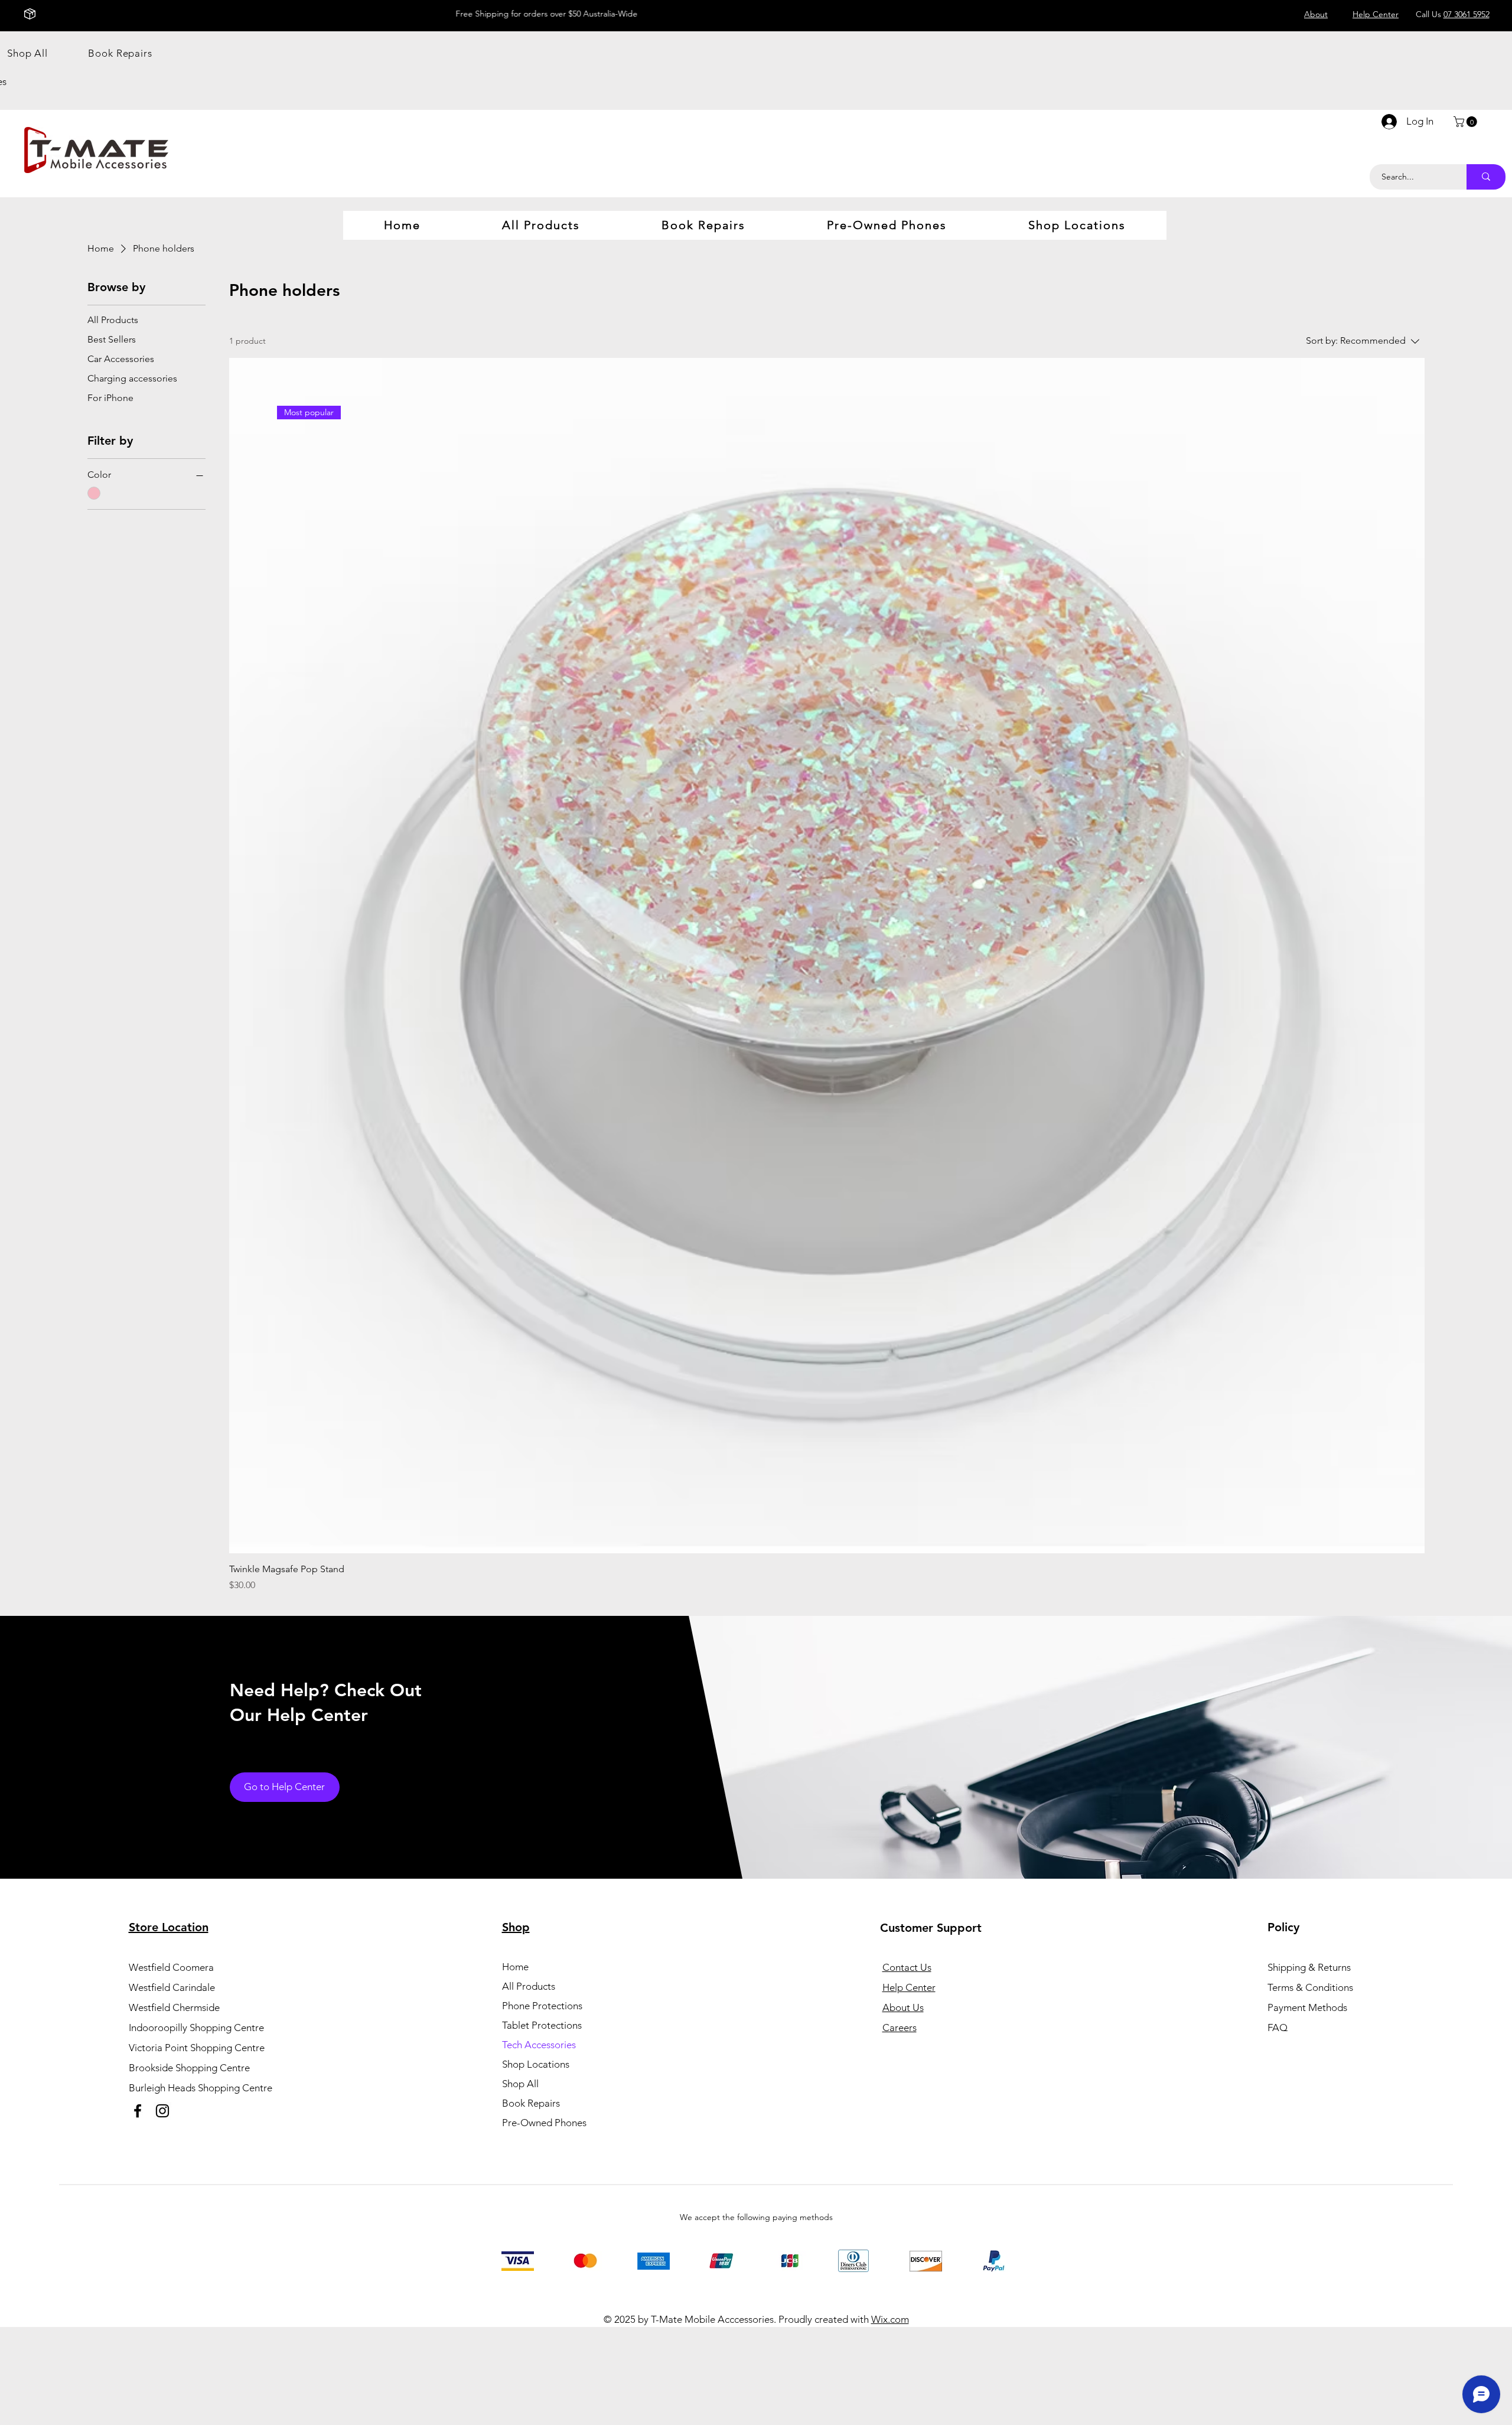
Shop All (520, 2084)
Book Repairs (531, 2103)
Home (515, 1967)
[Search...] (1486, 177)
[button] (1467, 122)
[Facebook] (138, 2111)
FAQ (1278, 2028)
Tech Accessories (539, 2045)
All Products (529, 1986)
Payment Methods (1309, 2007)
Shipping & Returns (1309, 1967)
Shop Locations (536, 2064)
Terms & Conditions (1310, 1987)
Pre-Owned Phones (544, 2123)
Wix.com (890, 2319)
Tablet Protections (542, 2025)
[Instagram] (162, 2111)
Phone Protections (542, 2006)
